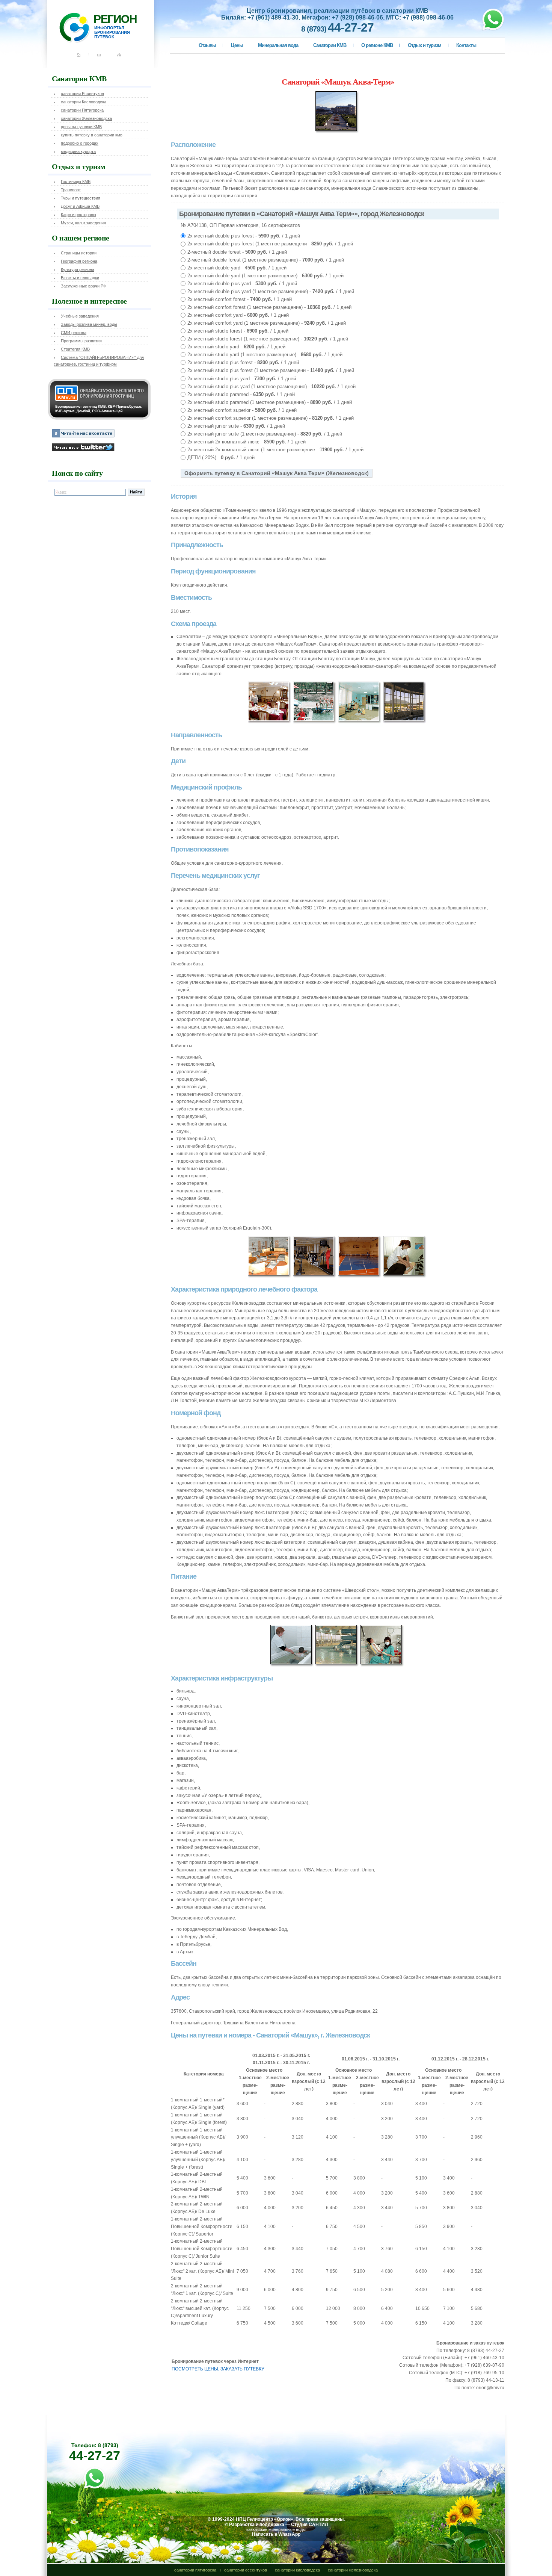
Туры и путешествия (81, 198)
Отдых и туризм (425, 45)
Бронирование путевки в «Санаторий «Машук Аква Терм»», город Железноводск (302, 214)
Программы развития (81, 341)
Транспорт (71, 190)
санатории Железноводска (86, 118)
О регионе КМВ (377, 45)
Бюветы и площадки (80, 278)
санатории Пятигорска (82, 110)
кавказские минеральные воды (276, 2529)
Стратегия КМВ (75, 349)
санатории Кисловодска (84, 102)
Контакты (466, 45)
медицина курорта (78, 151)
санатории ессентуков (246, 2570)
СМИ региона (74, 333)
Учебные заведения (80, 316)
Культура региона (78, 269)
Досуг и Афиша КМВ (80, 206)
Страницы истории (79, 253)
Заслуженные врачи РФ (84, 286)
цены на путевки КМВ (81, 127)
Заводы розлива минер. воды (89, 324)
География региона (79, 261)
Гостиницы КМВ (76, 182)
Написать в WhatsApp (276, 2534)
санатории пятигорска (195, 2570)
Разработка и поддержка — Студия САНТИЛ (278, 2525)
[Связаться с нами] (100, 58)
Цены (237, 45)
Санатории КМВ (330, 45)
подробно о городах (80, 143)
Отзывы (207, 45)
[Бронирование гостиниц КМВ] (99, 418)
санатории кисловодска (297, 2570)
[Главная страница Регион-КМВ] (84, 58)
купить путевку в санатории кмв (92, 135)
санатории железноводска (353, 2570)
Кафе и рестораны (78, 215)
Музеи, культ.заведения (83, 223)
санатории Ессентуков (82, 94)
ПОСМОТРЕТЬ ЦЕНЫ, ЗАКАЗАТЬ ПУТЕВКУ (218, 2369)
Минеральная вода (278, 45)
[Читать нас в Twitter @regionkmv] (83, 450)
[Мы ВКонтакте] (83, 436)
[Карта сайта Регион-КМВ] (120, 58)
